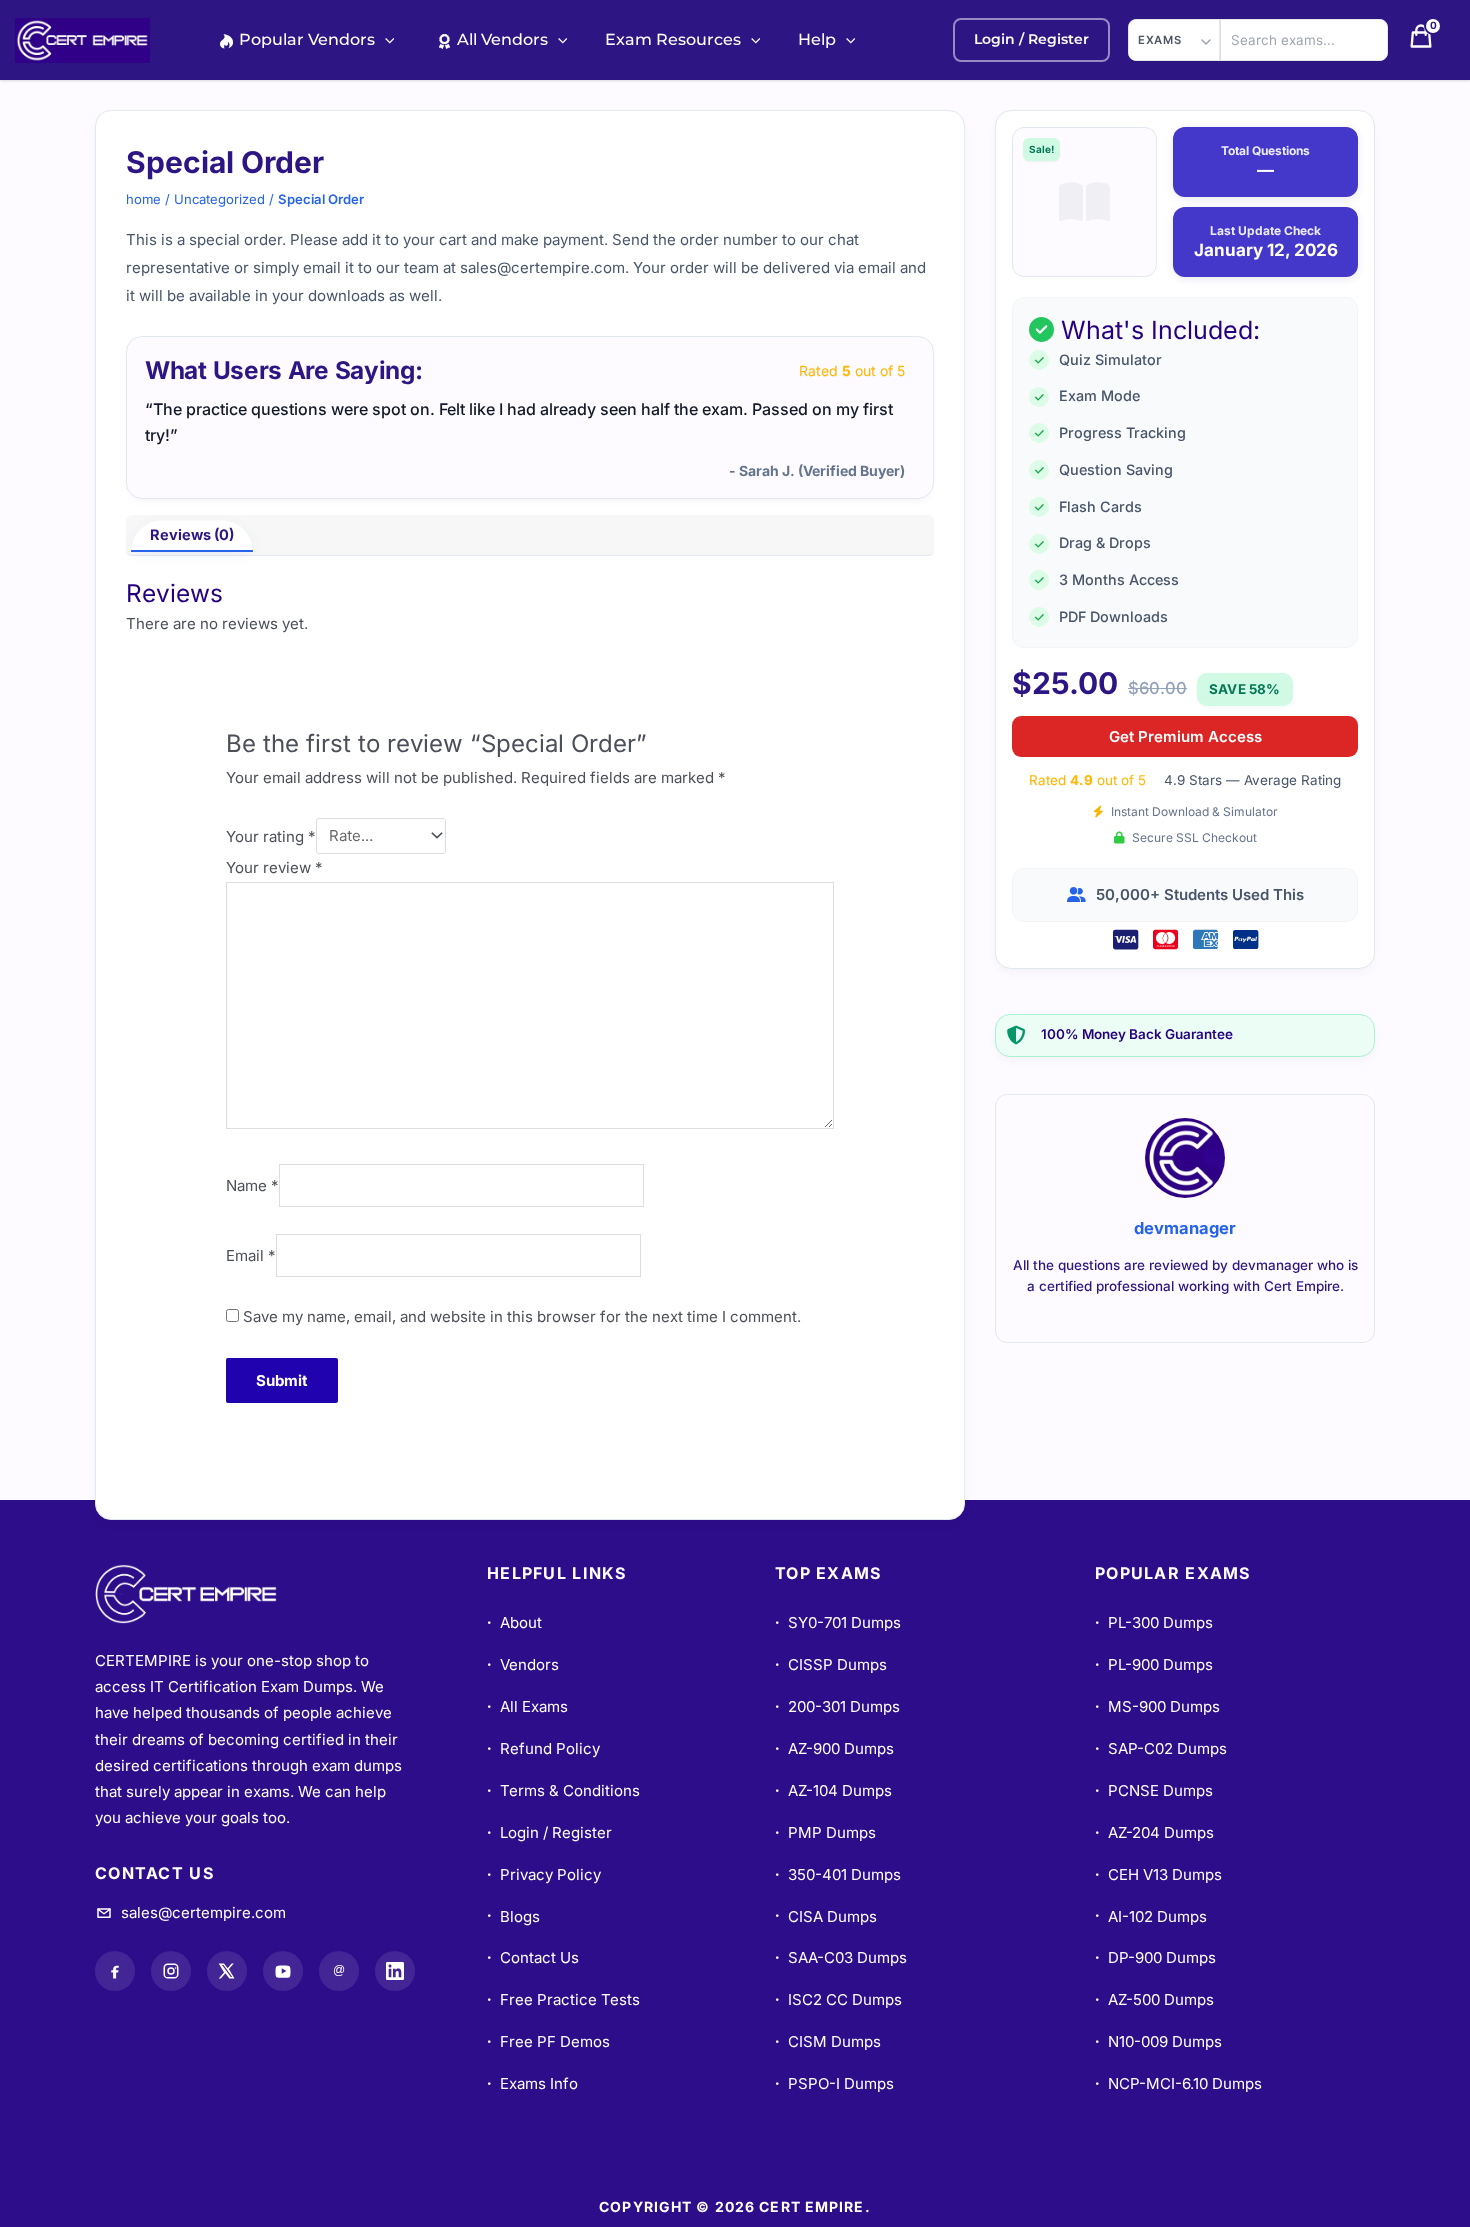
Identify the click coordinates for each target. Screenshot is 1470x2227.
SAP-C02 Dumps (1161, 1748)
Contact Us (533, 1957)
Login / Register (549, 1832)
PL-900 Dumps (1154, 1664)
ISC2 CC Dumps (838, 1999)
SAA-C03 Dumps (841, 1957)
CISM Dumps (828, 2041)
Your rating (271, 835)
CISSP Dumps (831, 1664)
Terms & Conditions (563, 1790)
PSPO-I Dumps (834, 2083)
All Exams (527, 1706)
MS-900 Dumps (1157, 1706)
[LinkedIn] (395, 1971)
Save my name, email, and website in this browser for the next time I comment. (522, 1316)
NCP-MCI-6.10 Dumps (1178, 2083)
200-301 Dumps (837, 1706)
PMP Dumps (825, 1832)
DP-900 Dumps (1155, 1957)
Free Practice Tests (563, 1999)
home (143, 199)
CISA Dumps (826, 1916)
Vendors (523, 1664)
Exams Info (532, 2083)
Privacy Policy (544, 1874)
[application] (385, 39)
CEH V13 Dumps (1158, 1874)
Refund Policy (543, 1748)
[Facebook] (115, 1971)
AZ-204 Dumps (1154, 1832)
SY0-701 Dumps (838, 1622)
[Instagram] (171, 1971)
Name (252, 1185)
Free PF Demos (548, 2041)
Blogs (513, 1916)
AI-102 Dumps (1151, 1916)
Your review (274, 867)
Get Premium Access (1185, 736)
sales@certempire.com (203, 1912)
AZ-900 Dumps (834, 1748)
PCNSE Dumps (1154, 1790)
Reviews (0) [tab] (192, 535)
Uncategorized (219, 199)
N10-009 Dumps (1158, 2041)
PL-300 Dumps (1154, 1622)
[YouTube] (283, 1971)
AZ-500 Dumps (1154, 1999)
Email (251, 1255)
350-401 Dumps (838, 1874)
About (514, 1622)
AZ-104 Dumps (833, 1790)
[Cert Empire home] (205, 1594)
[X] (227, 1971)
